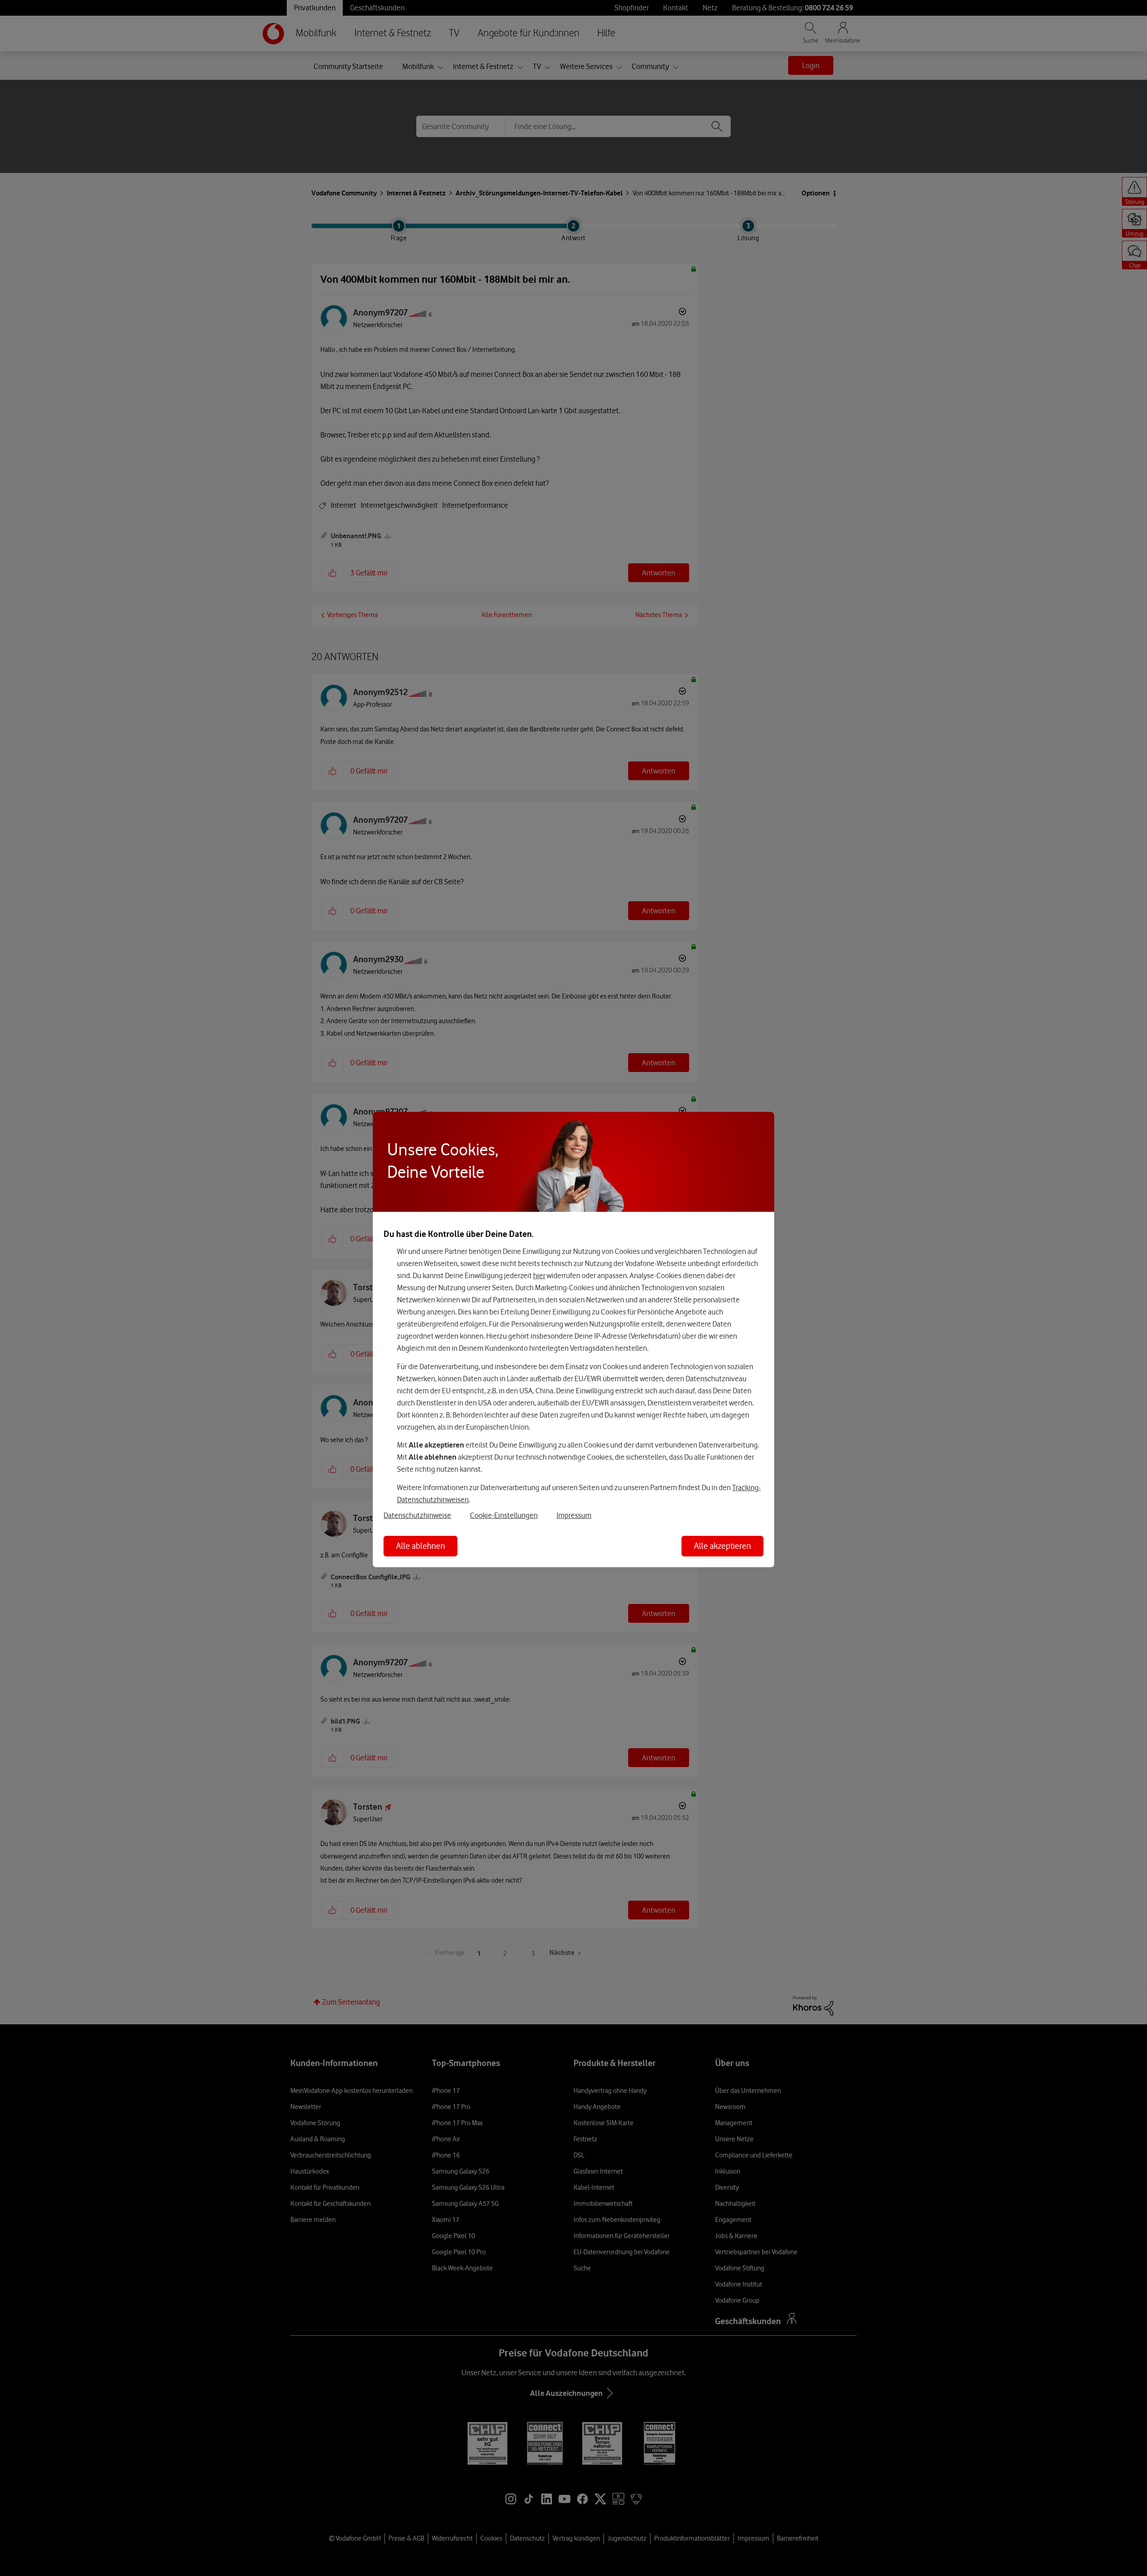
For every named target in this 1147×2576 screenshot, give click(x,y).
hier (539, 1275)
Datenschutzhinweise (417, 1515)
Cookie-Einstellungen (504, 1515)
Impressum (574, 1515)
